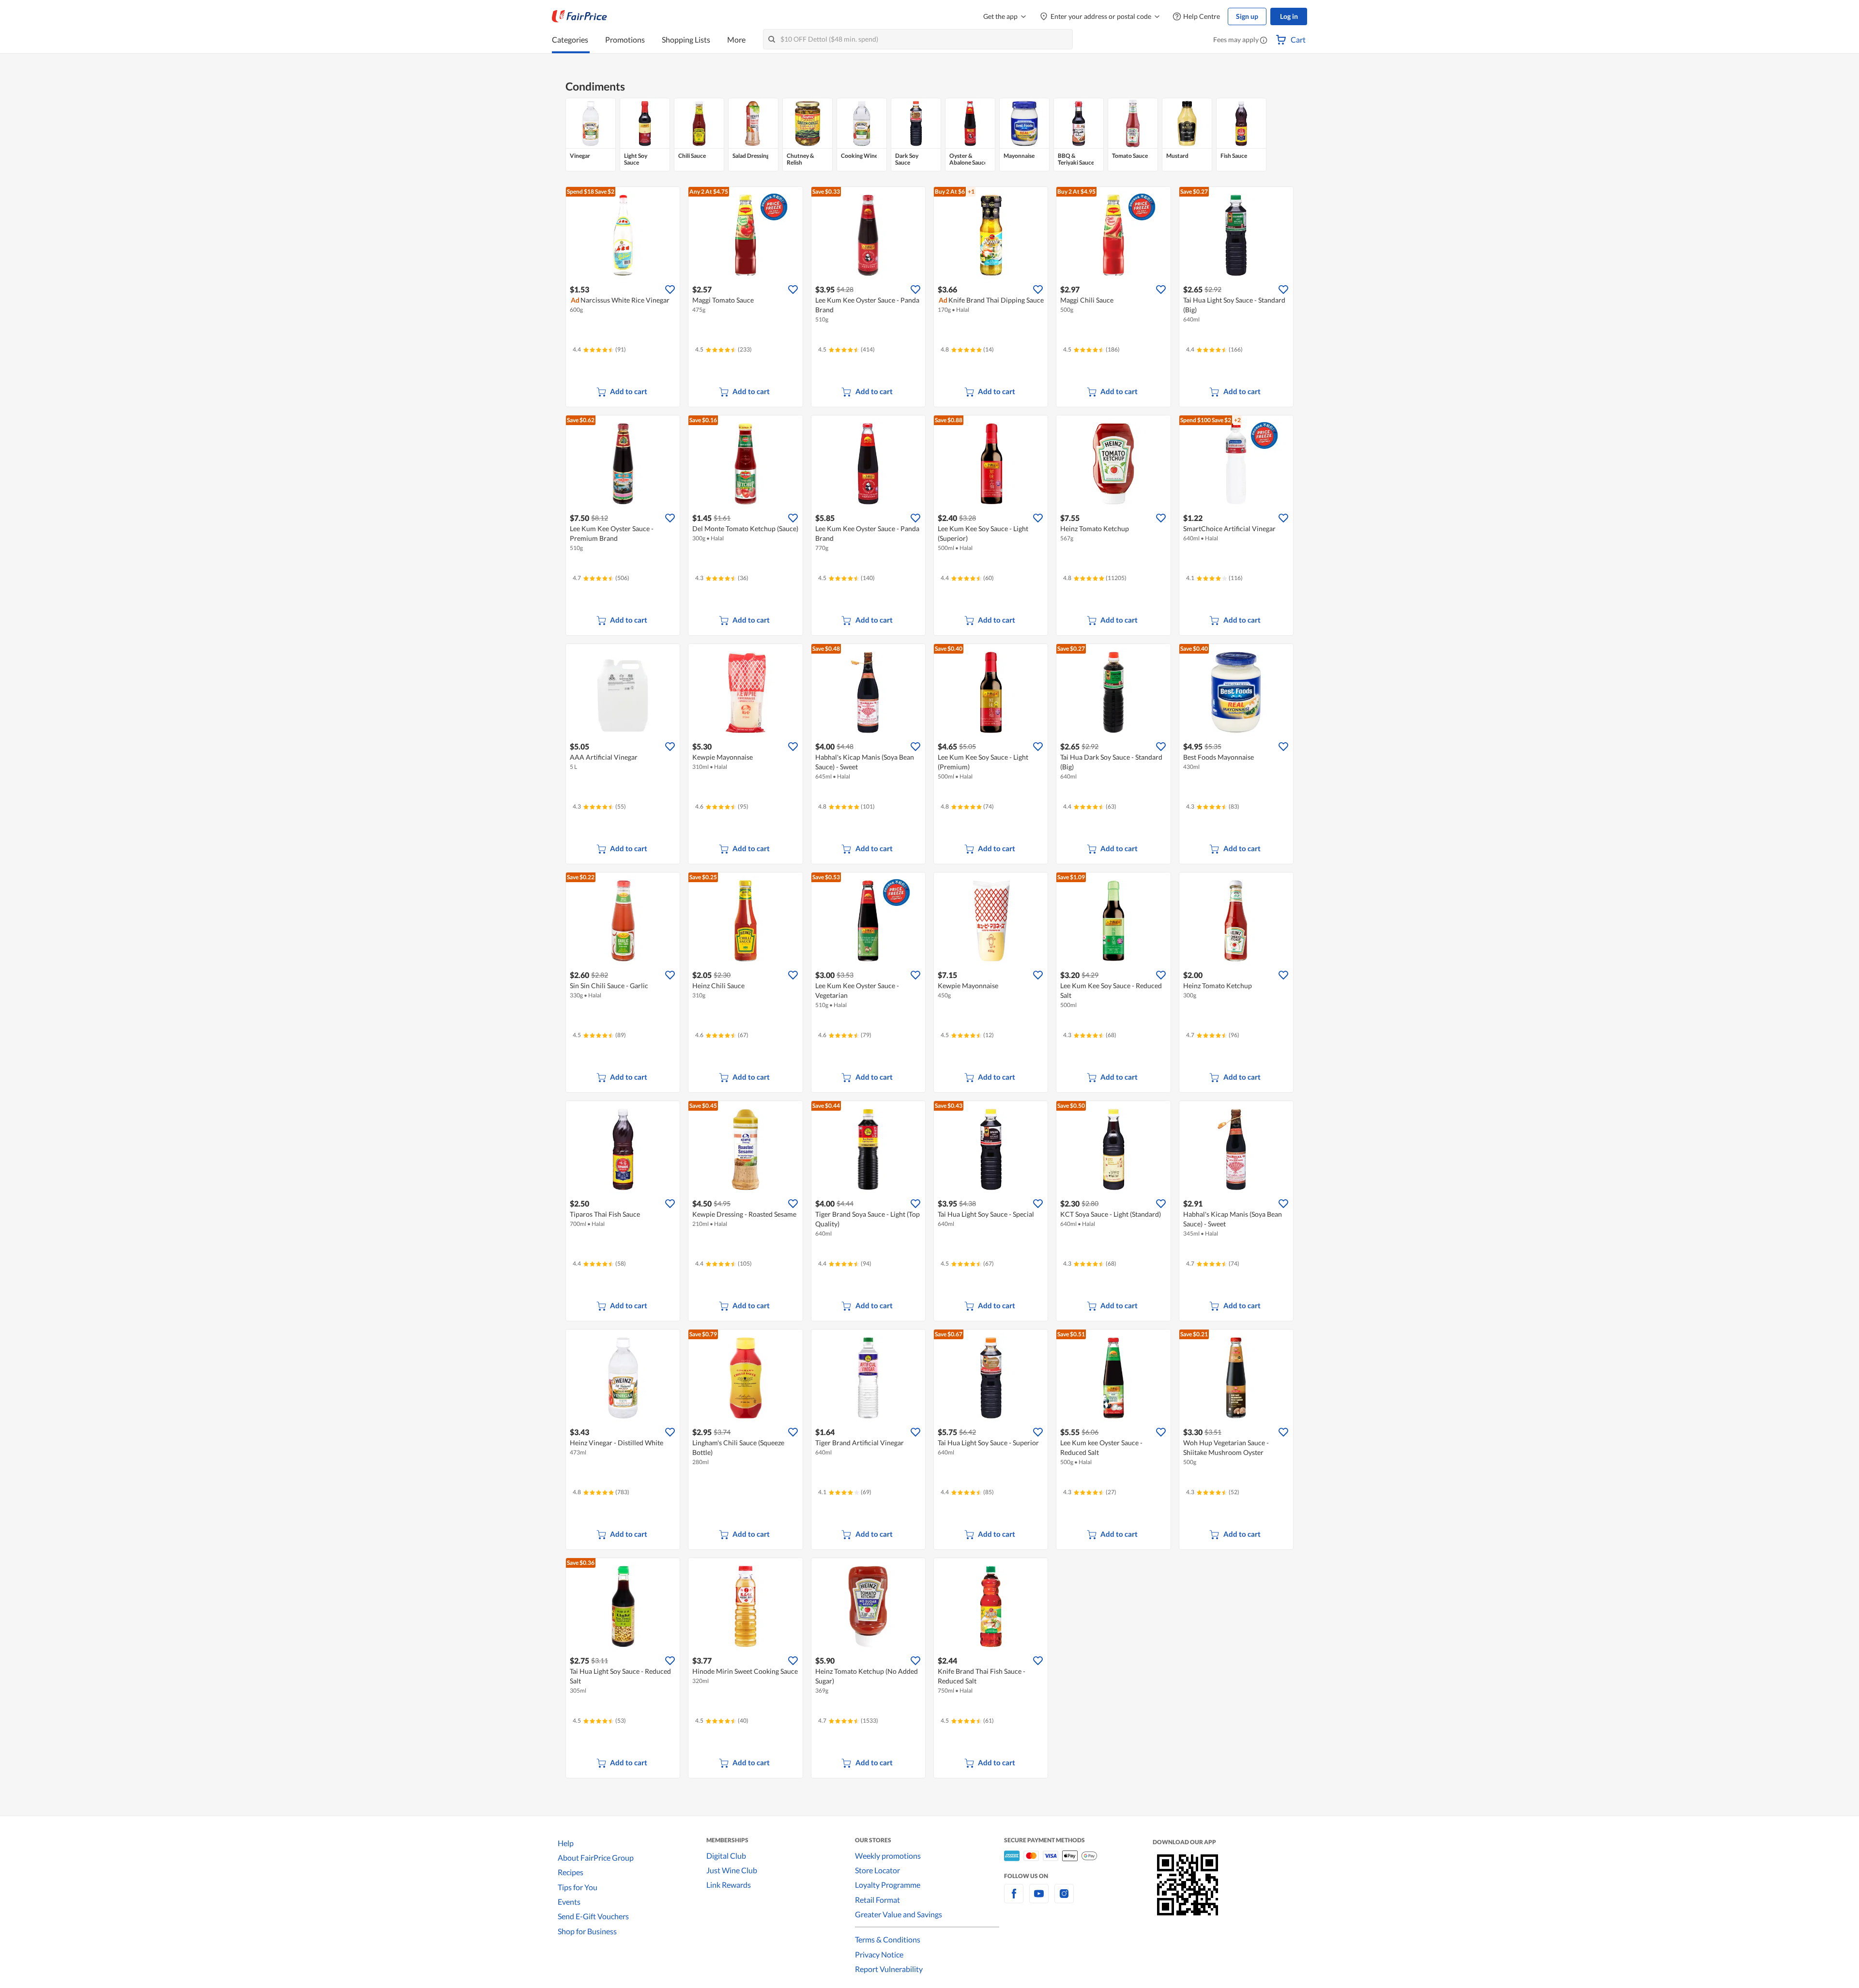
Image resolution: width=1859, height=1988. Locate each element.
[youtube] (1039, 1899)
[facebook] (1014, 1899)
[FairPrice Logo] (579, 16)
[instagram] (1064, 1899)
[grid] (929, 135)
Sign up (1247, 16)
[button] (1264, 41)
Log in (1289, 16)
